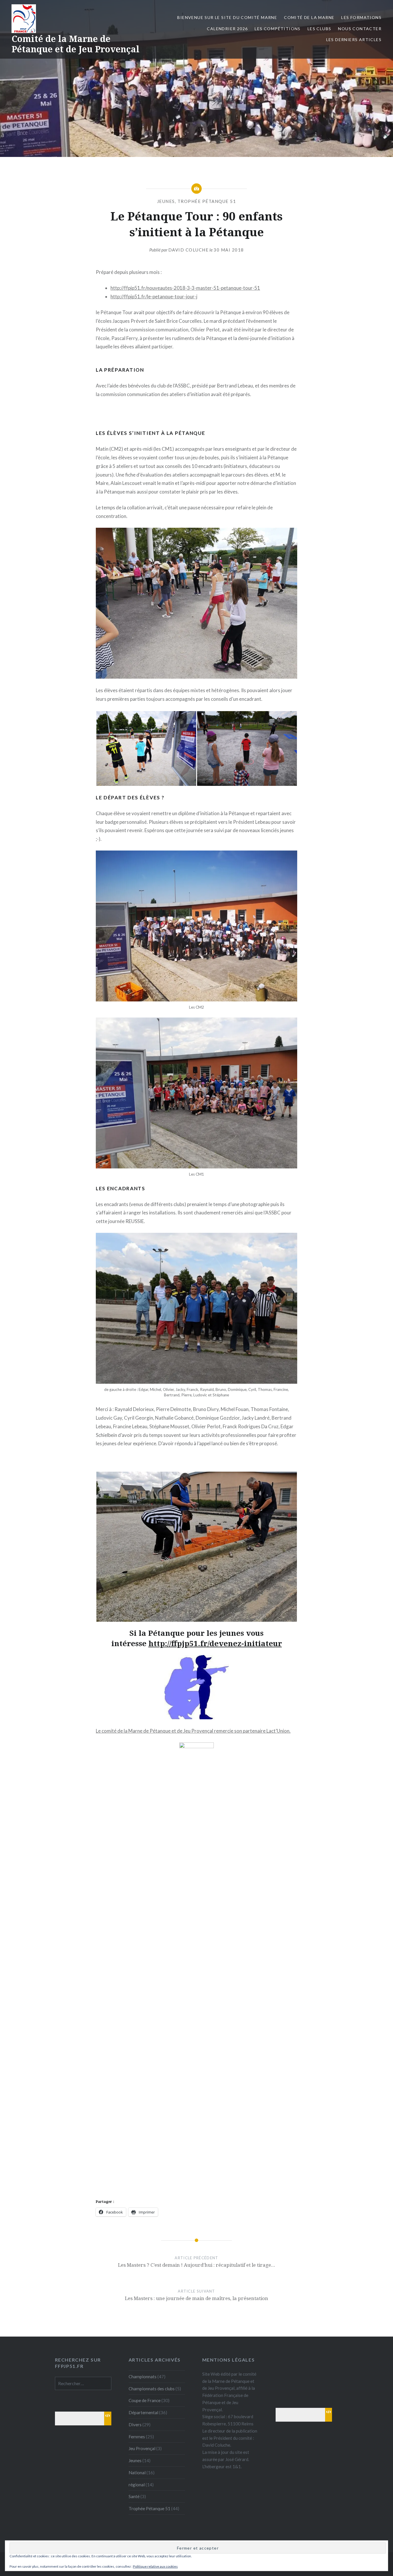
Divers (135, 2425)
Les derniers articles (354, 40)
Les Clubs (319, 29)
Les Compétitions (277, 29)
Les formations (361, 17)
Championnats (143, 2377)
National (137, 2473)
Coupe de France (145, 2400)
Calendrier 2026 (227, 29)
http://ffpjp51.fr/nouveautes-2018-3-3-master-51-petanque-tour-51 (185, 288)
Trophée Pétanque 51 (207, 201)
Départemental (143, 2412)
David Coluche (189, 250)
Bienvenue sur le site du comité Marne (227, 17)
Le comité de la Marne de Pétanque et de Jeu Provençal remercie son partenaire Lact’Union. (193, 1731)
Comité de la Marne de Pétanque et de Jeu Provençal (76, 44)
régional (137, 2485)
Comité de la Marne (309, 17)
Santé (134, 2496)
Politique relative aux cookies (155, 2566)
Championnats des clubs (152, 2389)
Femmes (137, 2437)
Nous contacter (360, 29)
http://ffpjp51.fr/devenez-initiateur (215, 1643)
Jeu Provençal (142, 2448)
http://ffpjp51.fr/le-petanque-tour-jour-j (154, 296)
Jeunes (166, 201)
